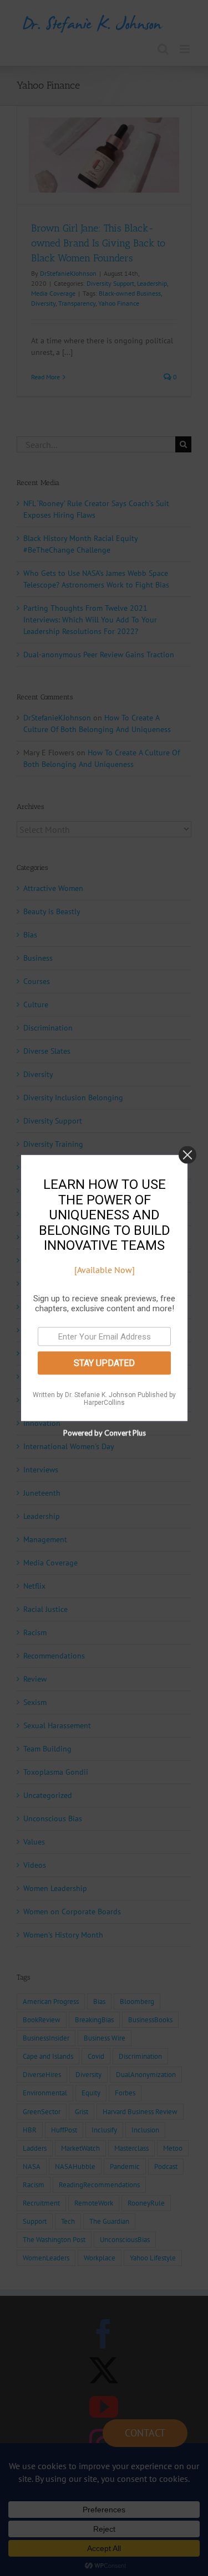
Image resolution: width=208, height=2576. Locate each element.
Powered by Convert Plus (104, 1433)
